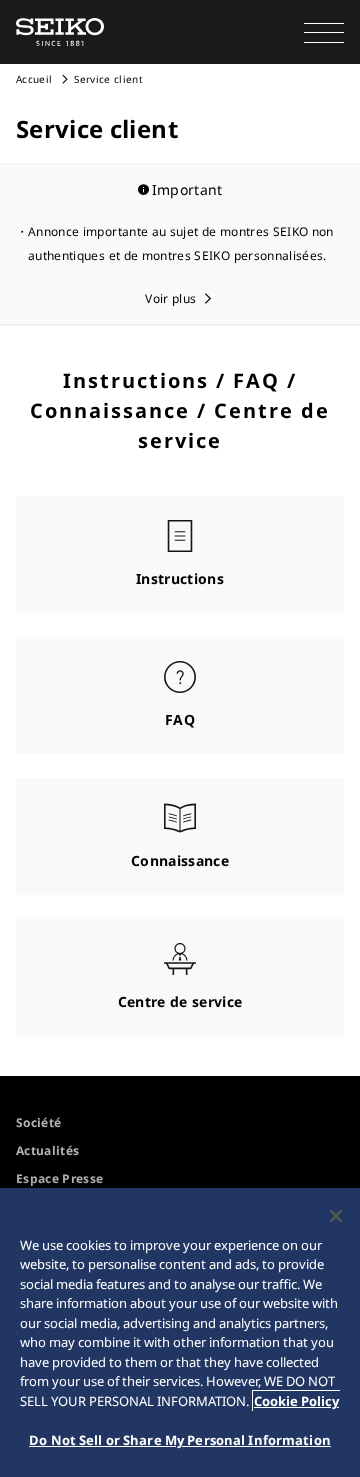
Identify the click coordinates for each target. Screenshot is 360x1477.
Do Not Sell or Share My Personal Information (180, 1440)
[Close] (336, 1216)
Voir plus (170, 298)
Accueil (34, 79)
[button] (324, 32)
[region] (180, 1332)
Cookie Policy (296, 1401)
